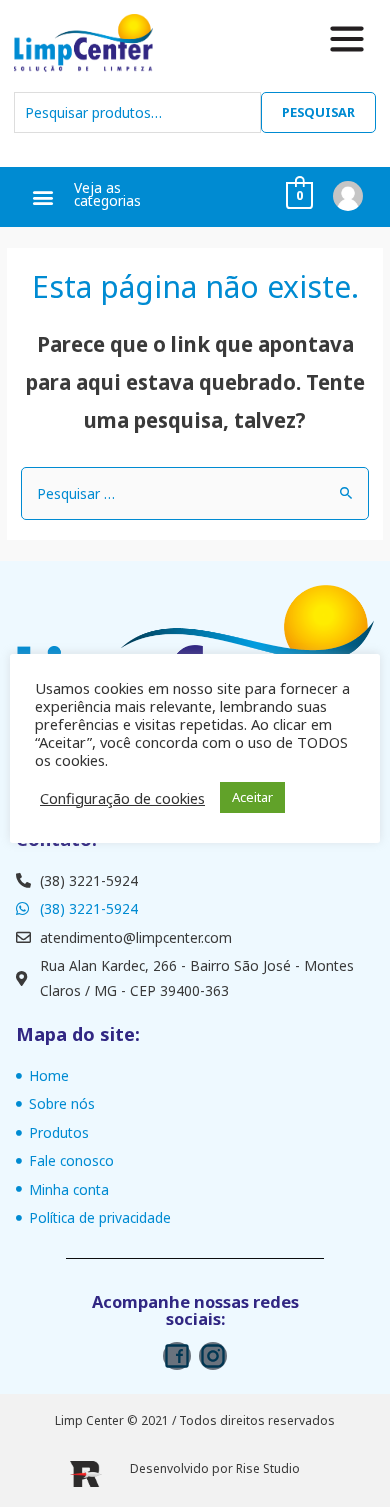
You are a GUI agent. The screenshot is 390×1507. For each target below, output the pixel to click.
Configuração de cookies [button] (122, 798)
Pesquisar (318, 112)
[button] (43, 197)
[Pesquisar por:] (195, 493)
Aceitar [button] (252, 797)
